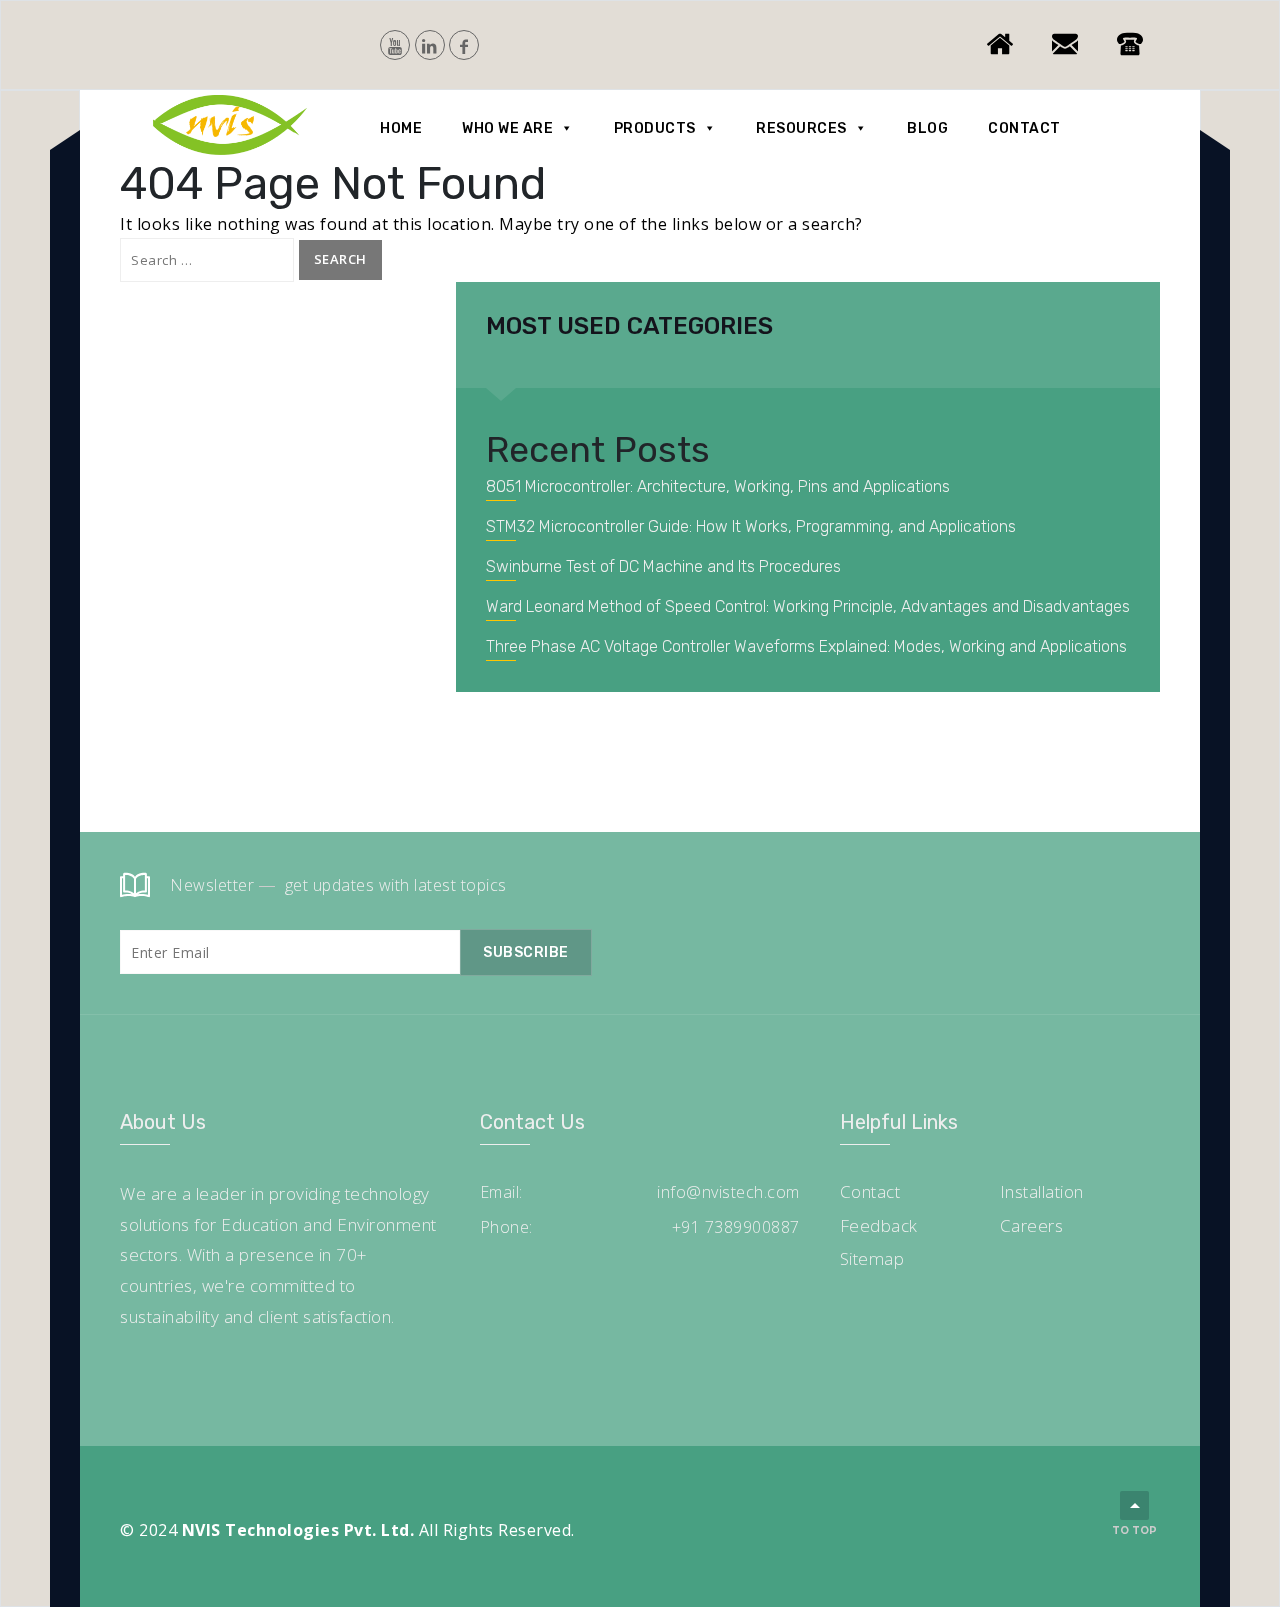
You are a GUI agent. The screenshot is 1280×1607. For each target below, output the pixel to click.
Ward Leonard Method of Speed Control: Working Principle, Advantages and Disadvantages (808, 606)
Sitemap (872, 1258)
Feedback (879, 1225)
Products (655, 128)
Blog (927, 128)
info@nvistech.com (728, 1192)
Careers (1032, 1225)
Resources (801, 128)
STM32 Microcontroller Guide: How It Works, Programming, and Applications (751, 526)
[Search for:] (207, 260)
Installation (1042, 1191)
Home (401, 128)
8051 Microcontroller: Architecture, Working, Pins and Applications (718, 486)
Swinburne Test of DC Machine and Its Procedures (663, 566)
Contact (1024, 128)
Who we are (507, 128)
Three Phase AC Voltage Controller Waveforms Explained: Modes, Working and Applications (806, 646)
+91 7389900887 (736, 1227)
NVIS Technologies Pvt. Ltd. (298, 1530)
